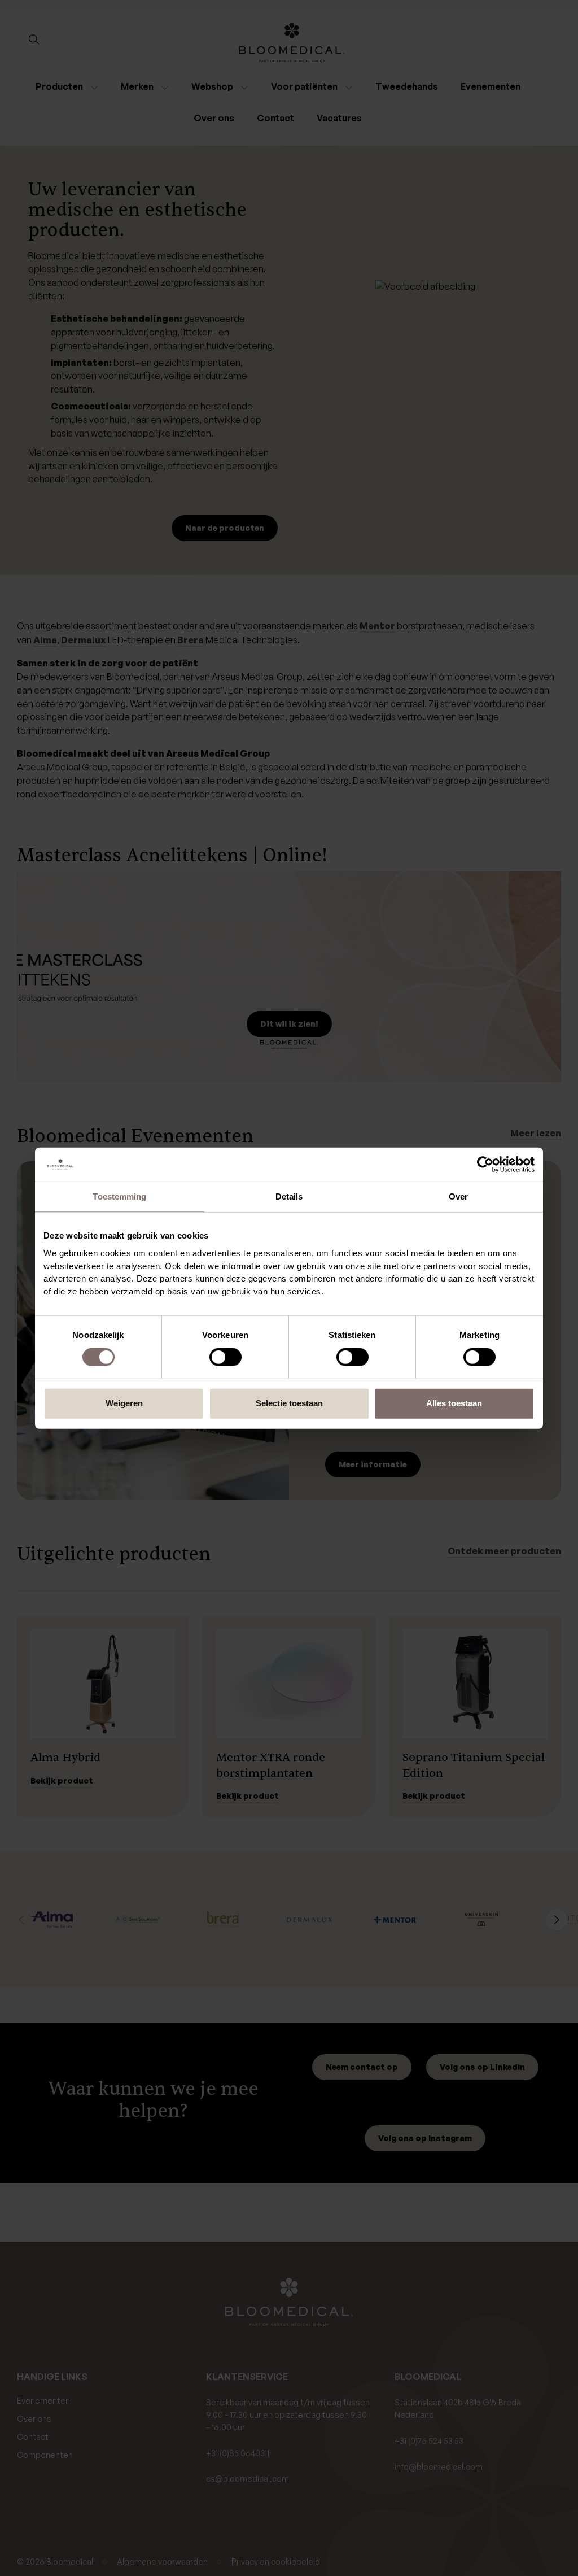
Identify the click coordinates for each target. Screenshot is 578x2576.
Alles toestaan (454, 1403)
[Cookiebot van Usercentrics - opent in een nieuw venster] (485, 1164)
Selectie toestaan (289, 1403)
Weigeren (124, 1403)
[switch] (225, 1357)
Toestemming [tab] (119, 1196)
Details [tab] (289, 1196)
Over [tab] (458, 1196)
